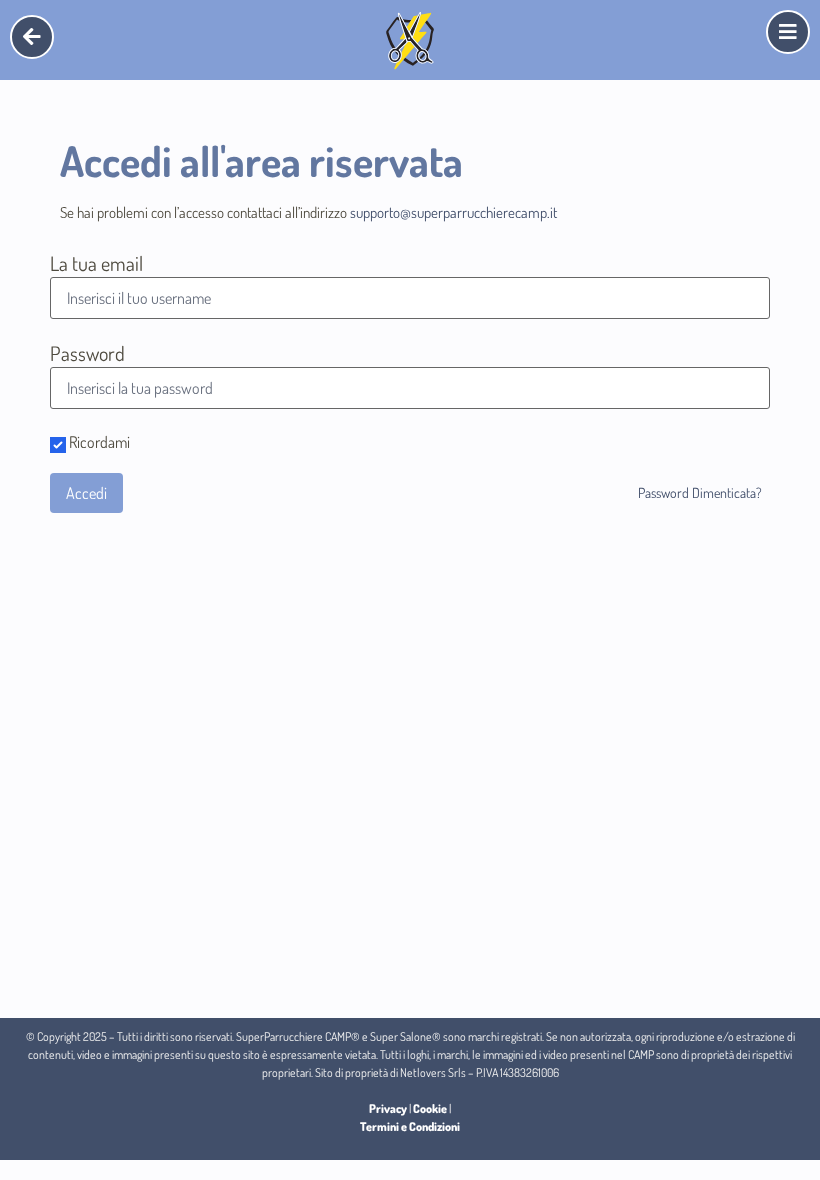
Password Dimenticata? (700, 492)
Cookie (430, 1108)
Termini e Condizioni (410, 1126)
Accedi (86, 493)
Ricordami (98, 443)
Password (87, 353)
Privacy (388, 1108)
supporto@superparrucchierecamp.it (453, 212)
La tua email (96, 263)
